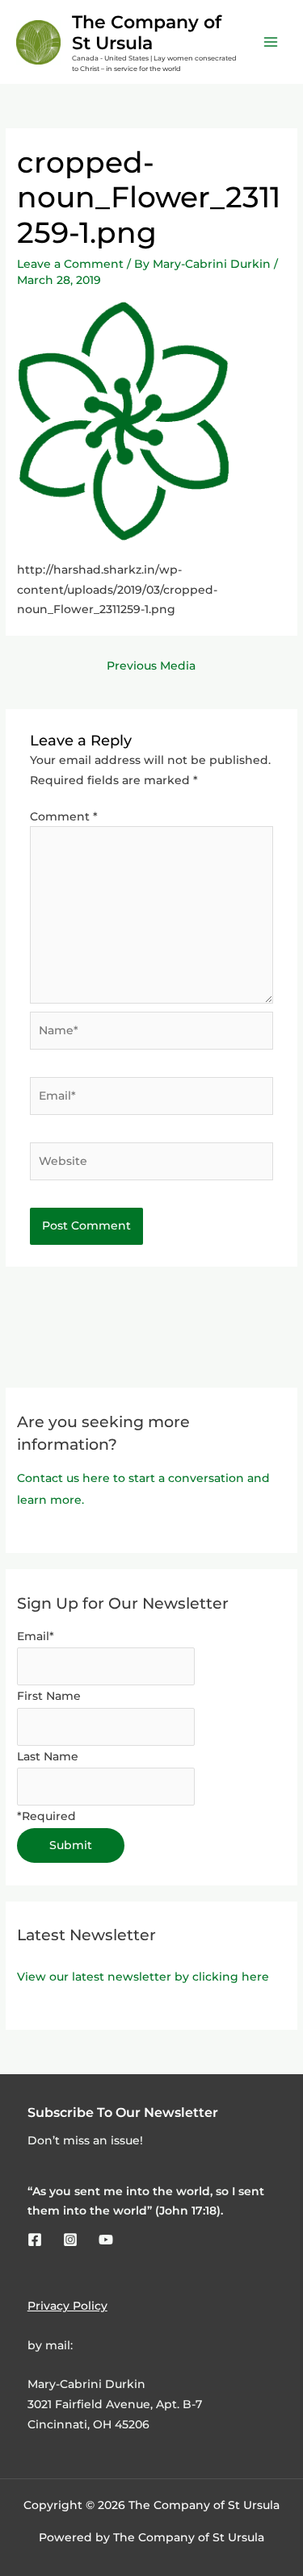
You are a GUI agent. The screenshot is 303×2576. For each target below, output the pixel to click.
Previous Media (151, 666)
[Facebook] (35, 2240)
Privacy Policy (67, 2306)
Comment (64, 816)
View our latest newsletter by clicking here (143, 1977)
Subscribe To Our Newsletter (123, 2112)
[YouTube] (106, 2240)
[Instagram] (70, 2240)
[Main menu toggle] (271, 42)
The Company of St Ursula (147, 32)
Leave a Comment (70, 264)
